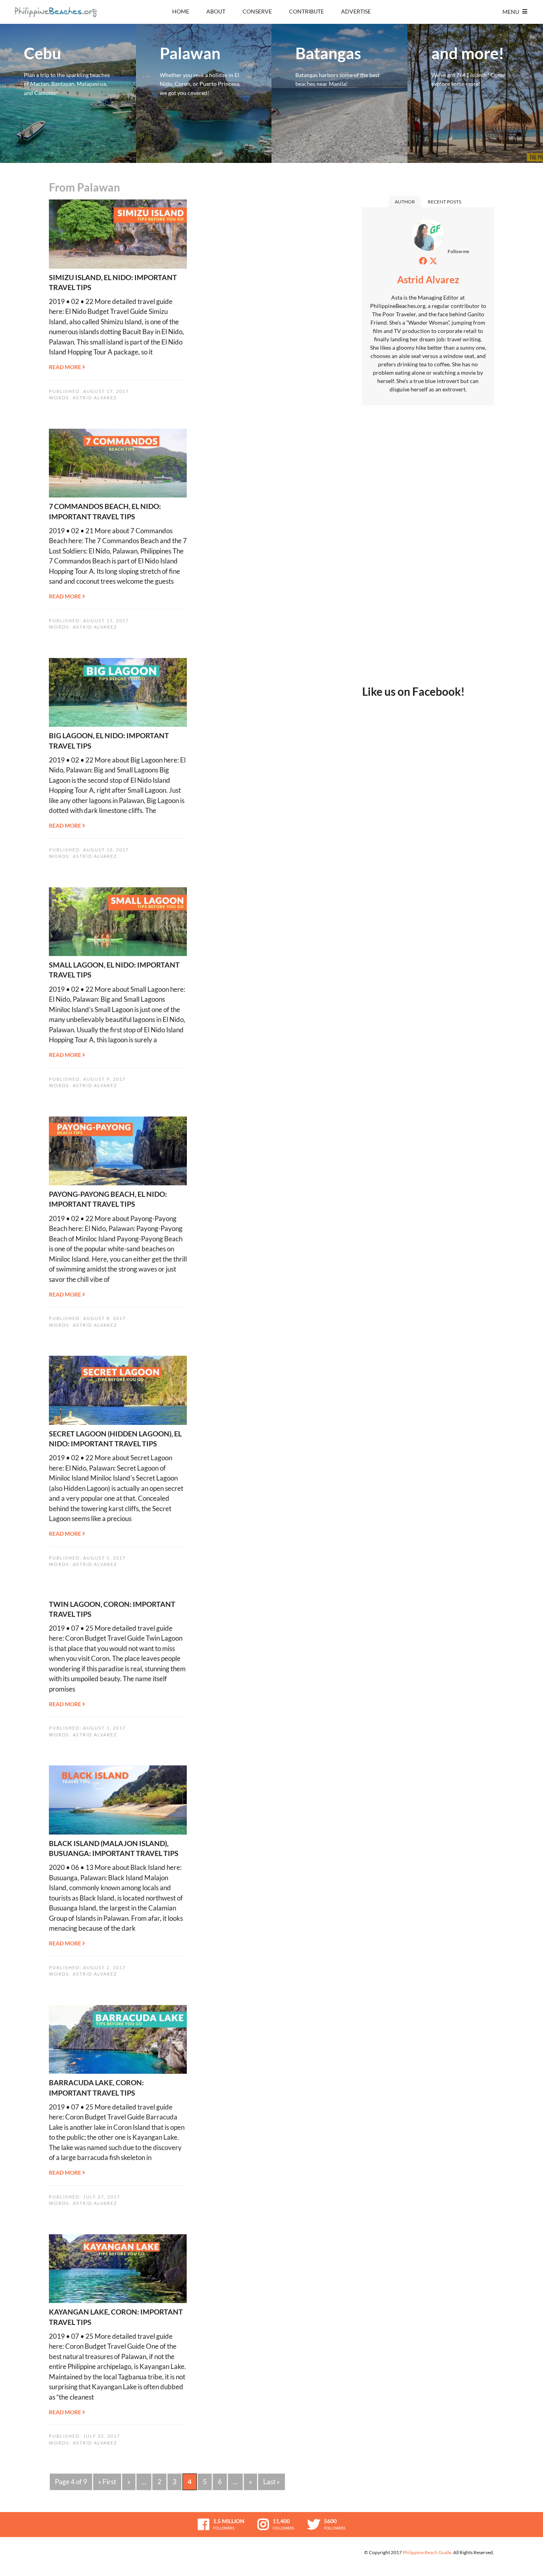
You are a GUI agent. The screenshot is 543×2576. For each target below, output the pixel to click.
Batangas (339, 93)
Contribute (306, 11)
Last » (271, 2482)
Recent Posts (444, 202)
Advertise (356, 11)
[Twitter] (433, 261)
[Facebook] (423, 261)
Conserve (257, 11)
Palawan (204, 93)
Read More (66, 367)
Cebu (68, 93)
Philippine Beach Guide (427, 2552)
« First (107, 2482)
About (216, 11)
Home (181, 11)
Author (405, 202)
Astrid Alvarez (95, 398)
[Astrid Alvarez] (428, 237)
